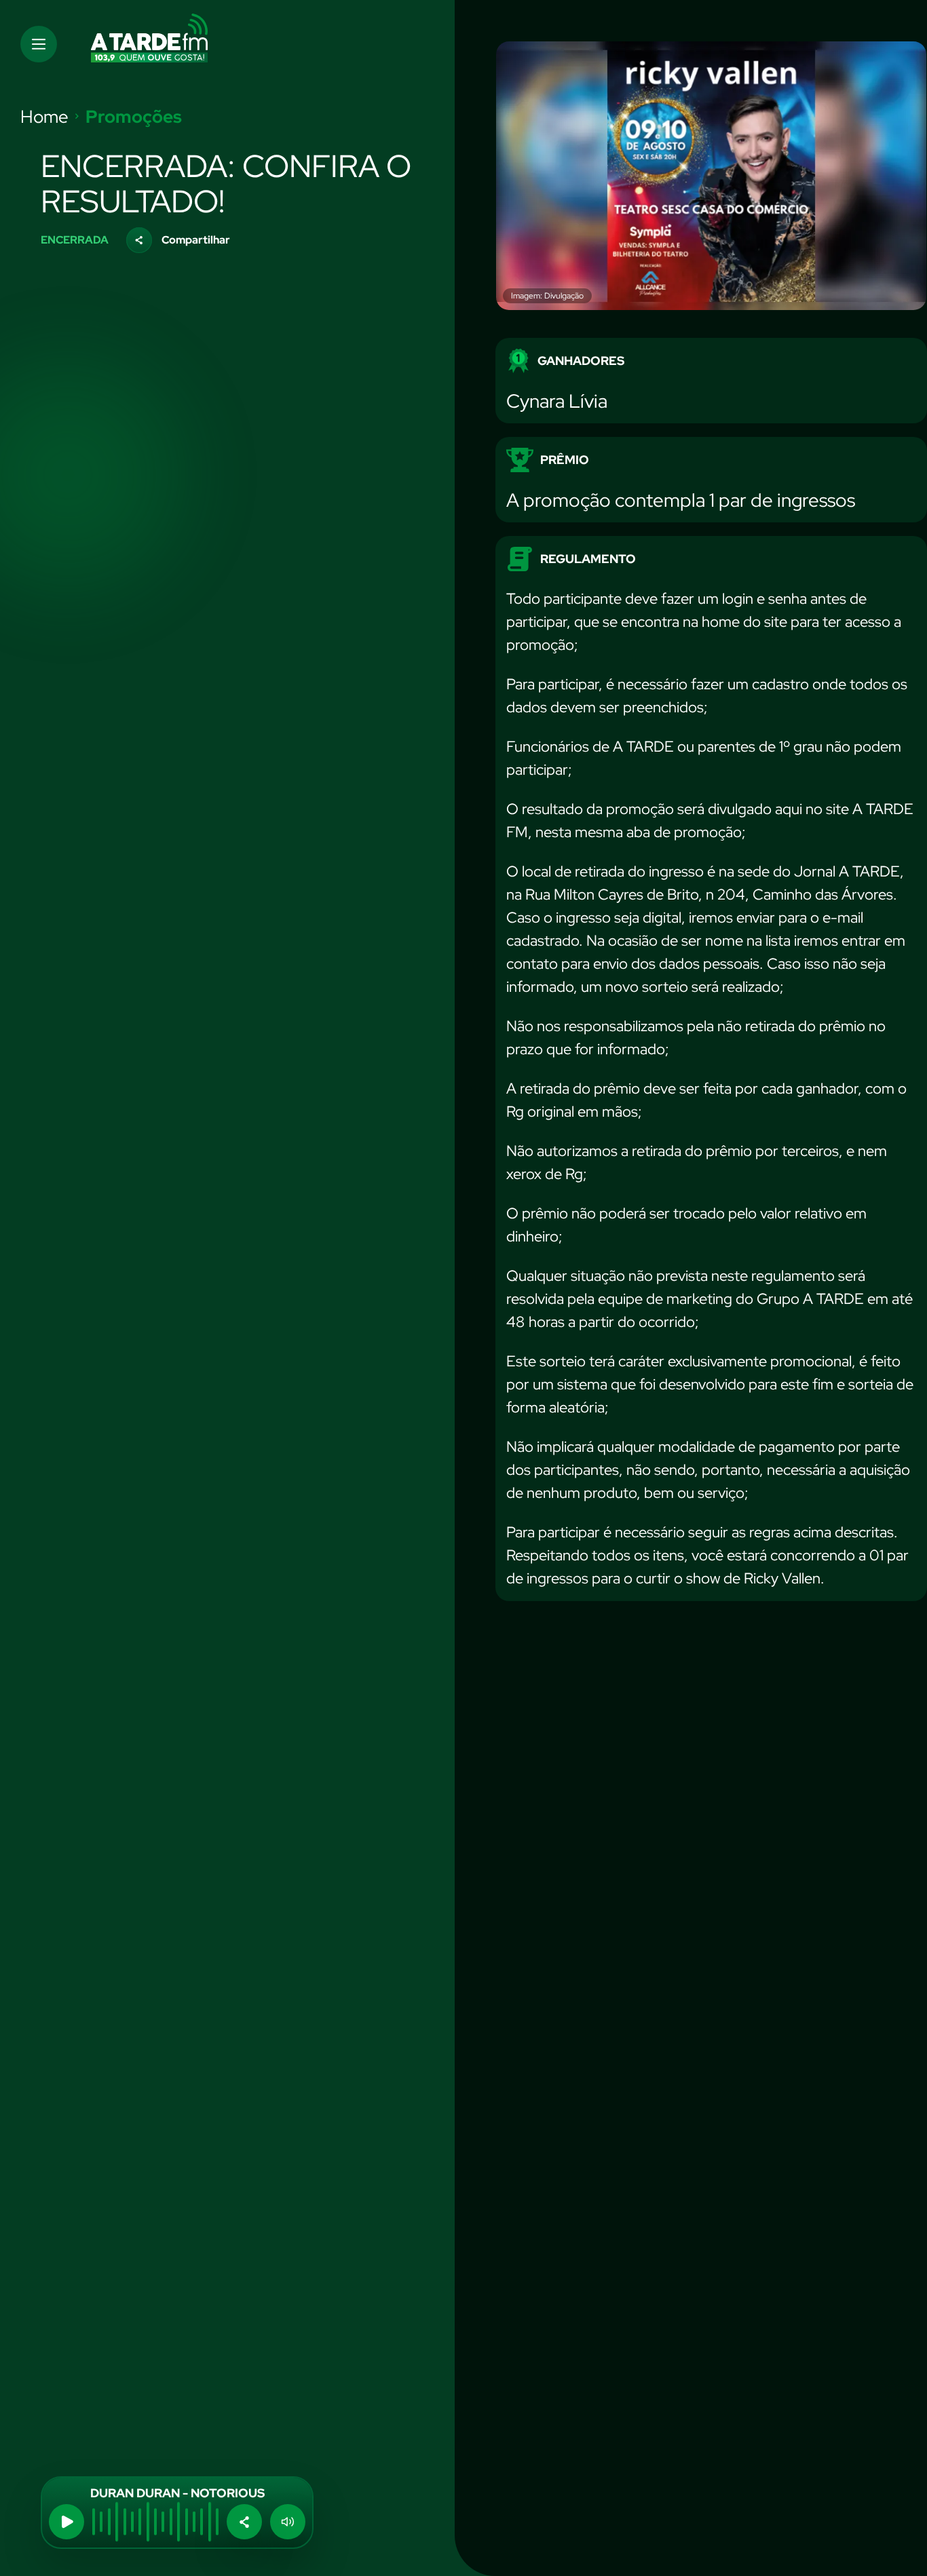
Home (44, 117)
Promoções (134, 117)
